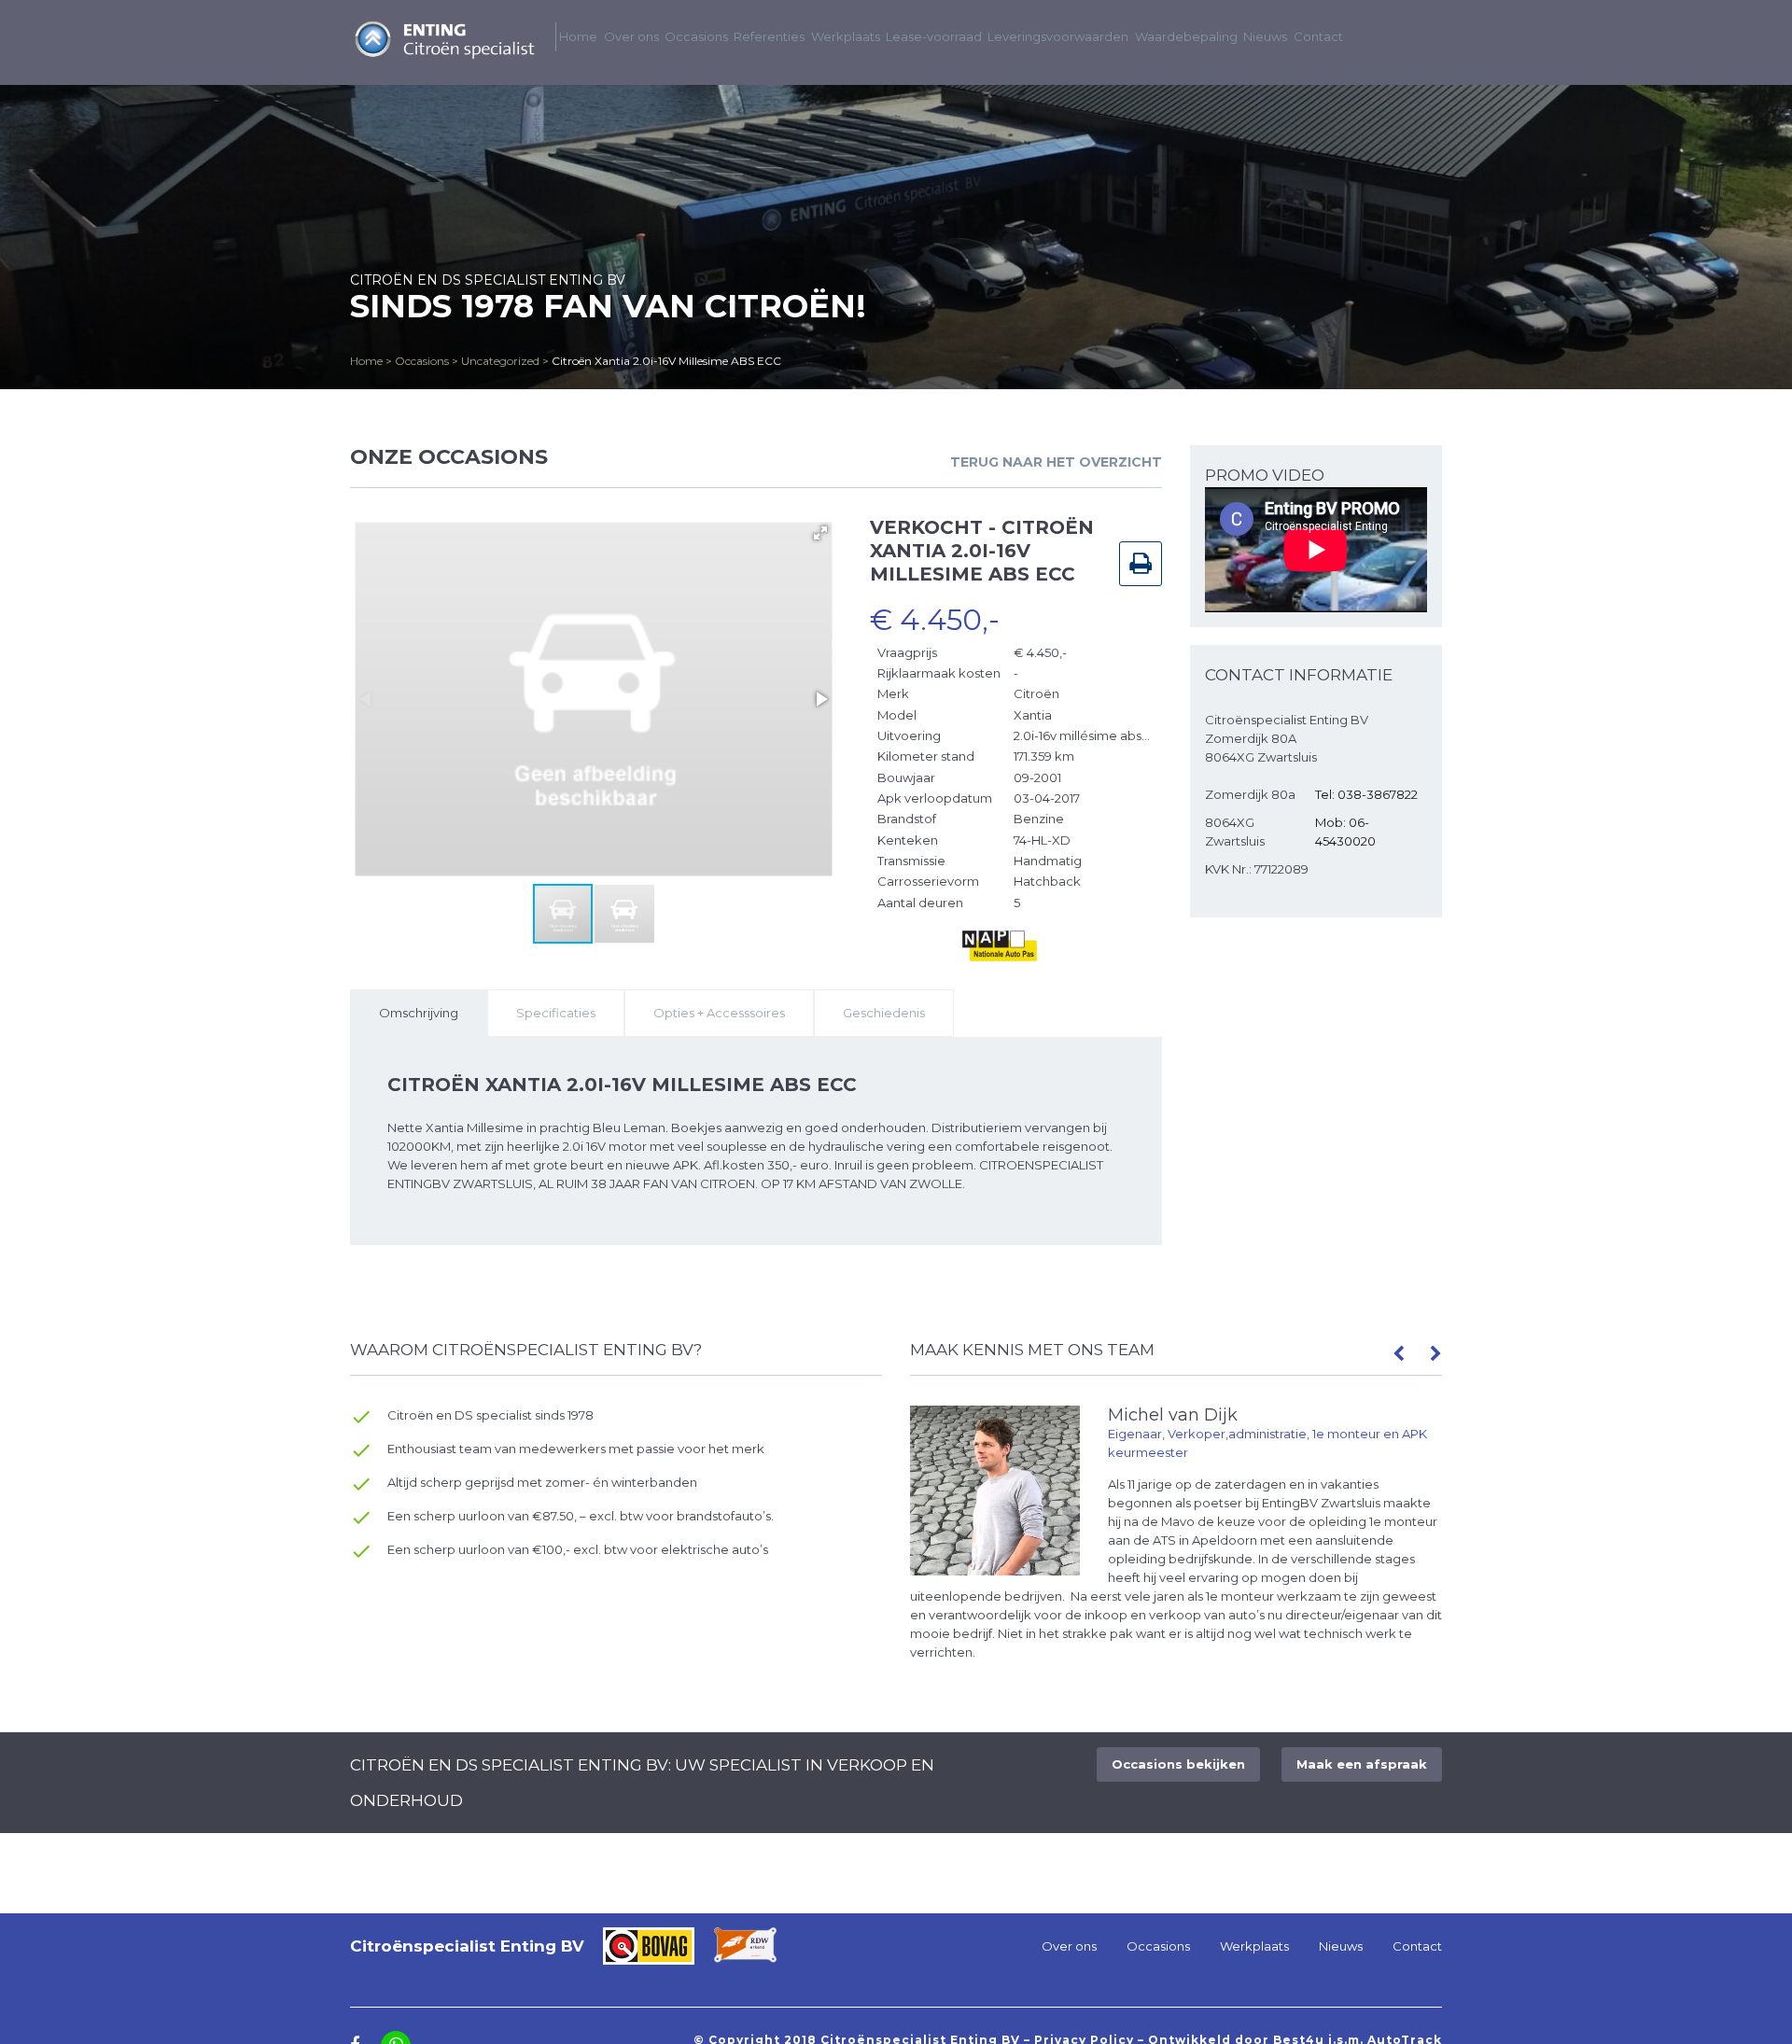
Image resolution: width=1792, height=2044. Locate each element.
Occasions (422, 361)
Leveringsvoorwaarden (1058, 36)
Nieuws (1265, 36)
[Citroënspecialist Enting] (443, 56)
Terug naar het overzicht (1056, 462)
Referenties (769, 36)
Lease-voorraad (934, 36)
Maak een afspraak (1362, 1764)
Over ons (631, 36)
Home (366, 361)
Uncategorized (500, 361)
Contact (1318, 36)
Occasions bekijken (1178, 1764)
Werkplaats (846, 36)
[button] (820, 533)
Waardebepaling (1186, 36)
